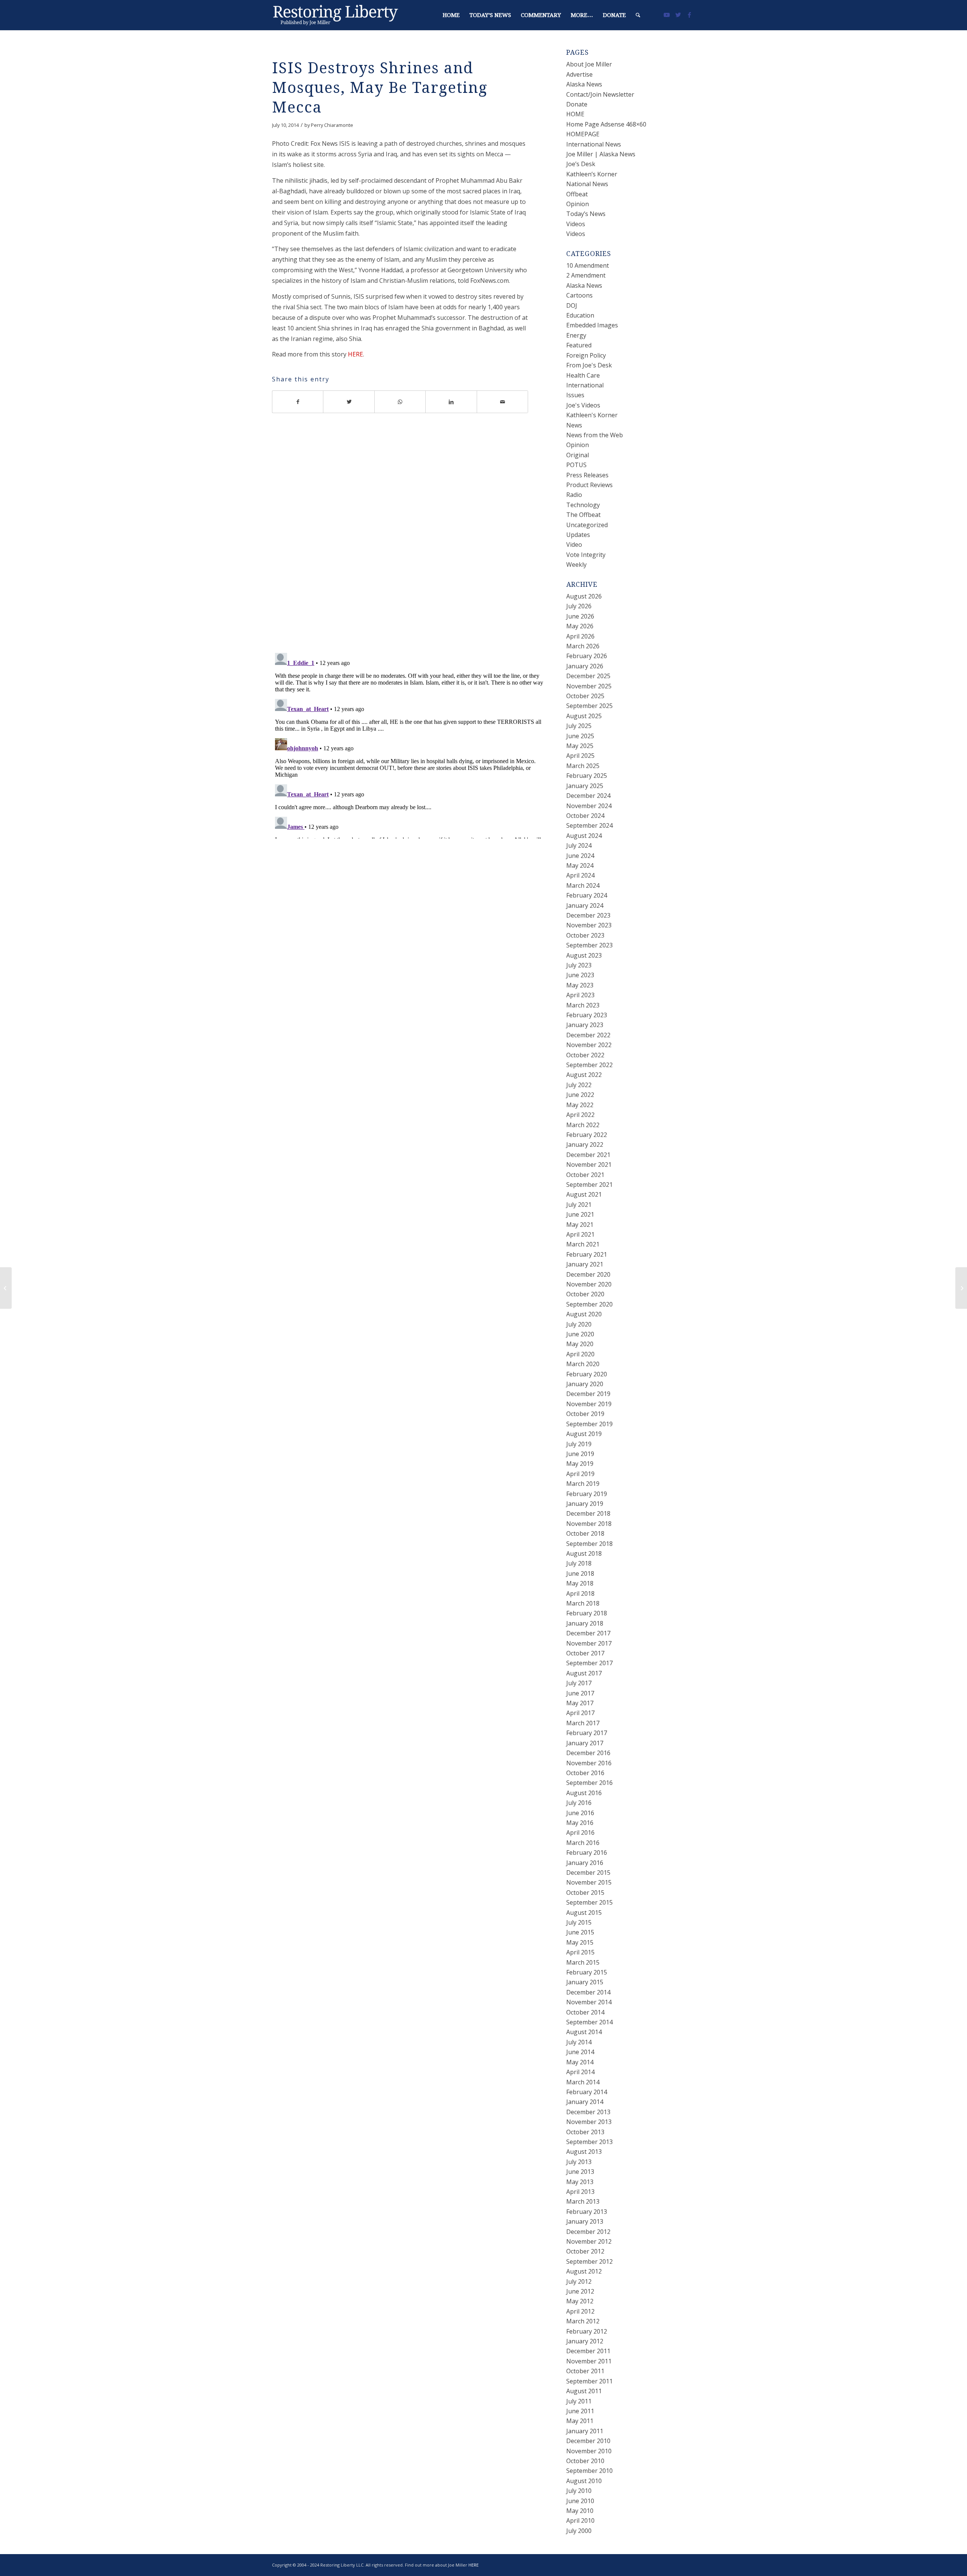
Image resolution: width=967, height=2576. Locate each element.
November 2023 (589, 925)
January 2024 (585, 905)
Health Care (583, 375)
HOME (575, 114)
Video (574, 545)
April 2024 (580, 875)
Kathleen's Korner (592, 415)
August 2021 (584, 1194)
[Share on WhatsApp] (400, 402)
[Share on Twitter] (349, 402)
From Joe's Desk (589, 365)
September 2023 (589, 945)
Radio (574, 495)
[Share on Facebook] (298, 402)
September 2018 (589, 1544)
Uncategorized (587, 525)
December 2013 (588, 2112)
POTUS (576, 465)
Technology (583, 505)
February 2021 (587, 1254)
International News (594, 144)
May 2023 (580, 985)
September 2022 (589, 1065)
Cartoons (579, 295)
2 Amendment (586, 275)
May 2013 (580, 2182)
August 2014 (584, 2032)
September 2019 (589, 1424)
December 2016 (588, 1753)
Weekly (576, 565)
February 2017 (587, 1733)
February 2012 (587, 2331)
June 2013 (580, 2172)
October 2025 (585, 696)
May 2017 (580, 1703)
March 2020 (583, 1364)
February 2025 (587, 776)
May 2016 (580, 1823)
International (585, 385)
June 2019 (580, 1454)
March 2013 (583, 2201)
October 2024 (585, 816)
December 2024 (588, 796)
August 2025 (584, 716)
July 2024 (579, 845)
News (574, 425)
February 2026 (587, 656)
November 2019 (589, 1404)
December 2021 (588, 1155)
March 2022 (583, 1125)
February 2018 (587, 1613)
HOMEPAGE (583, 134)
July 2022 (579, 1085)
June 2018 (580, 1573)
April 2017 (580, 1713)
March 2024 (583, 885)
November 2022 (589, 1045)
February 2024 (587, 895)
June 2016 (580, 1813)
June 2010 (580, 2501)
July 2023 (579, 965)
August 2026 (584, 596)
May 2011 (580, 2421)
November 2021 (589, 1165)
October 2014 (585, 2012)
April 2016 (580, 1833)
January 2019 (585, 1504)
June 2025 (580, 736)
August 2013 (584, 2152)
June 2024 (580, 856)
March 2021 (583, 1244)
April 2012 (580, 2311)
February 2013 (587, 2212)
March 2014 (583, 2082)
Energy (576, 335)
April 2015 (580, 1952)
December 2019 (588, 1394)
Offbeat (577, 194)
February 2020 (587, 1374)
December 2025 (588, 676)
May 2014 (580, 2062)
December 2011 (588, 2351)
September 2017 (589, 1663)
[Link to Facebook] (689, 15)
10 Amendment (588, 265)
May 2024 (580, 865)
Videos (576, 224)
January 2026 (585, 666)
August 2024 (584, 836)
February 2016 (587, 1853)
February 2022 (587, 1135)
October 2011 (585, 2371)
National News (587, 184)
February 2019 (587, 1494)
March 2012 (583, 2321)
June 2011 (580, 2411)
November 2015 (589, 1882)
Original (578, 455)
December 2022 (588, 1035)
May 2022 (580, 1105)
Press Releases (587, 475)
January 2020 (585, 1384)
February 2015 (587, 1972)
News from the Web (595, 435)
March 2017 (583, 1723)
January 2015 (585, 1982)
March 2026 (583, 646)
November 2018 (589, 1524)
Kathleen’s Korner (592, 174)
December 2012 (588, 2232)
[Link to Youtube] (667, 15)
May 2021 (580, 1225)
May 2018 (580, 1583)
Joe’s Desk (581, 164)
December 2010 (588, 2441)
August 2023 (584, 955)
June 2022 (580, 1095)
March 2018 (583, 1603)
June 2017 (580, 1693)
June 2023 (580, 975)
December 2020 (588, 1274)
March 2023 (583, 1005)
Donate (577, 104)
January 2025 (585, 786)
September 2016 (589, 1783)
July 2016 (579, 1803)
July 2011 (579, 2401)
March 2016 (583, 1843)
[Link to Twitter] (678, 15)
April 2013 (580, 2192)
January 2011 (585, 2431)
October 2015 (585, 1893)
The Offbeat (583, 515)
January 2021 (585, 1264)
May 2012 (580, 2301)
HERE (355, 354)
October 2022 (585, 1055)
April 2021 (580, 1234)
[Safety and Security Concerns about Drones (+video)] (6, 1288)
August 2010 (584, 2481)
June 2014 (580, 2052)
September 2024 (589, 825)
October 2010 (585, 2461)
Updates (578, 535)
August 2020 (584, 1314)
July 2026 (579, 606)
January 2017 (585, 1743)
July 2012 (579, 2281)
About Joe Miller (589, 64)
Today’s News (586, 214)
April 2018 (580, 1593)
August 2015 (584, 1913)
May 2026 (580, 626)
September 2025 (589, 706)
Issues (575, 395)
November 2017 (589, 1643)
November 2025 (589, 686)
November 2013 (589, 2122)
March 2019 (583, 1484)
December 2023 (588, 915)
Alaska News (584, 84)
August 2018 (584, 1553)
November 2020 (589, 1284)
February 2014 (587, 2092)
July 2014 (579, 2042)
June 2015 (580, 1932)
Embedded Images (592, 325)
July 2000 (579, 2531)
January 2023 (585, 1025)
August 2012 (584, 2271)
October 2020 (585, 1294)
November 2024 (589, 806)
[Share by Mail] (503, 402)
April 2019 (580, 1474)
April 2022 (580, 1115)
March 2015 (583, 1962)
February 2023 (587, 1015)
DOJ (572, 305)
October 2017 (585, 1653)
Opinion (578, 204)
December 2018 (588, 1513)
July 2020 (579, 1324)
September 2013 (589, 2142)
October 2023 (585, 935)
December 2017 (588, 1633)
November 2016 (589, 1763)
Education (580, 315)
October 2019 (585, 1414)
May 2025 (580, 746)
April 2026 (580, 636)
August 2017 (584, 1673)
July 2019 (579, 1444)
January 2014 (585, 2102)
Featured (579, 345)
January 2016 (585, 1863)
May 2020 (580, 1344)
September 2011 (589, 2381)
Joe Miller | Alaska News (601, 154)
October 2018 (585, 1533)
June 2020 (580, 1334)
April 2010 (580, 2520)
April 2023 (580, 995)
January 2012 (585, 2341)
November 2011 (589, 2361)
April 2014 (580, 2072)
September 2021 (589, 1185)
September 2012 (589, 2261)
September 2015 (589, 1902)
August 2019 (584, 1434)
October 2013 (585, 2132)
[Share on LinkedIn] (451, 402)
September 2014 (589, 2022)
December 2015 (588, 1873)
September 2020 (589, 1304)
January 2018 (585, 1623)
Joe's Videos (583, 405)
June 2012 (580, 2291)
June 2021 (580, 1214)
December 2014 (588, 1992)
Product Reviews (589, 485)
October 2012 (585, 2251)
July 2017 (579, 1683)
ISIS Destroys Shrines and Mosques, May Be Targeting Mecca (380, 88)
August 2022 (584, 1075)
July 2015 (579, 1922)
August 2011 (584, 2391)
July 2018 (579, 1563)
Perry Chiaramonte (332, 125)
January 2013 (585, 2221)
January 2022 (585, 1145)
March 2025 (583, 766)
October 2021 (585, 1175)
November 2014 (589, 2002)
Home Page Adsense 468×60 (606, 124)
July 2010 (579, 2491)
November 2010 (589, 2451)
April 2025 (580, 756)
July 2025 (579, 726)
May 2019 (580, 1464)
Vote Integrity (586, 555)
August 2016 (584, 1793)
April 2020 (580, 1354)
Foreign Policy (586, 355)
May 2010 (580, 2511)
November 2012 (589, 2241)
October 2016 (585, 1773)
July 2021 (579, 1205)
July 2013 (579, 2162)
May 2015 (580, 1942)
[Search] (638, 15)
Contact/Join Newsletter (600, 94)
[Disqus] (409, 538)
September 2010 (589, 2471)
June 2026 (580, 616)
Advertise (579, 74)
